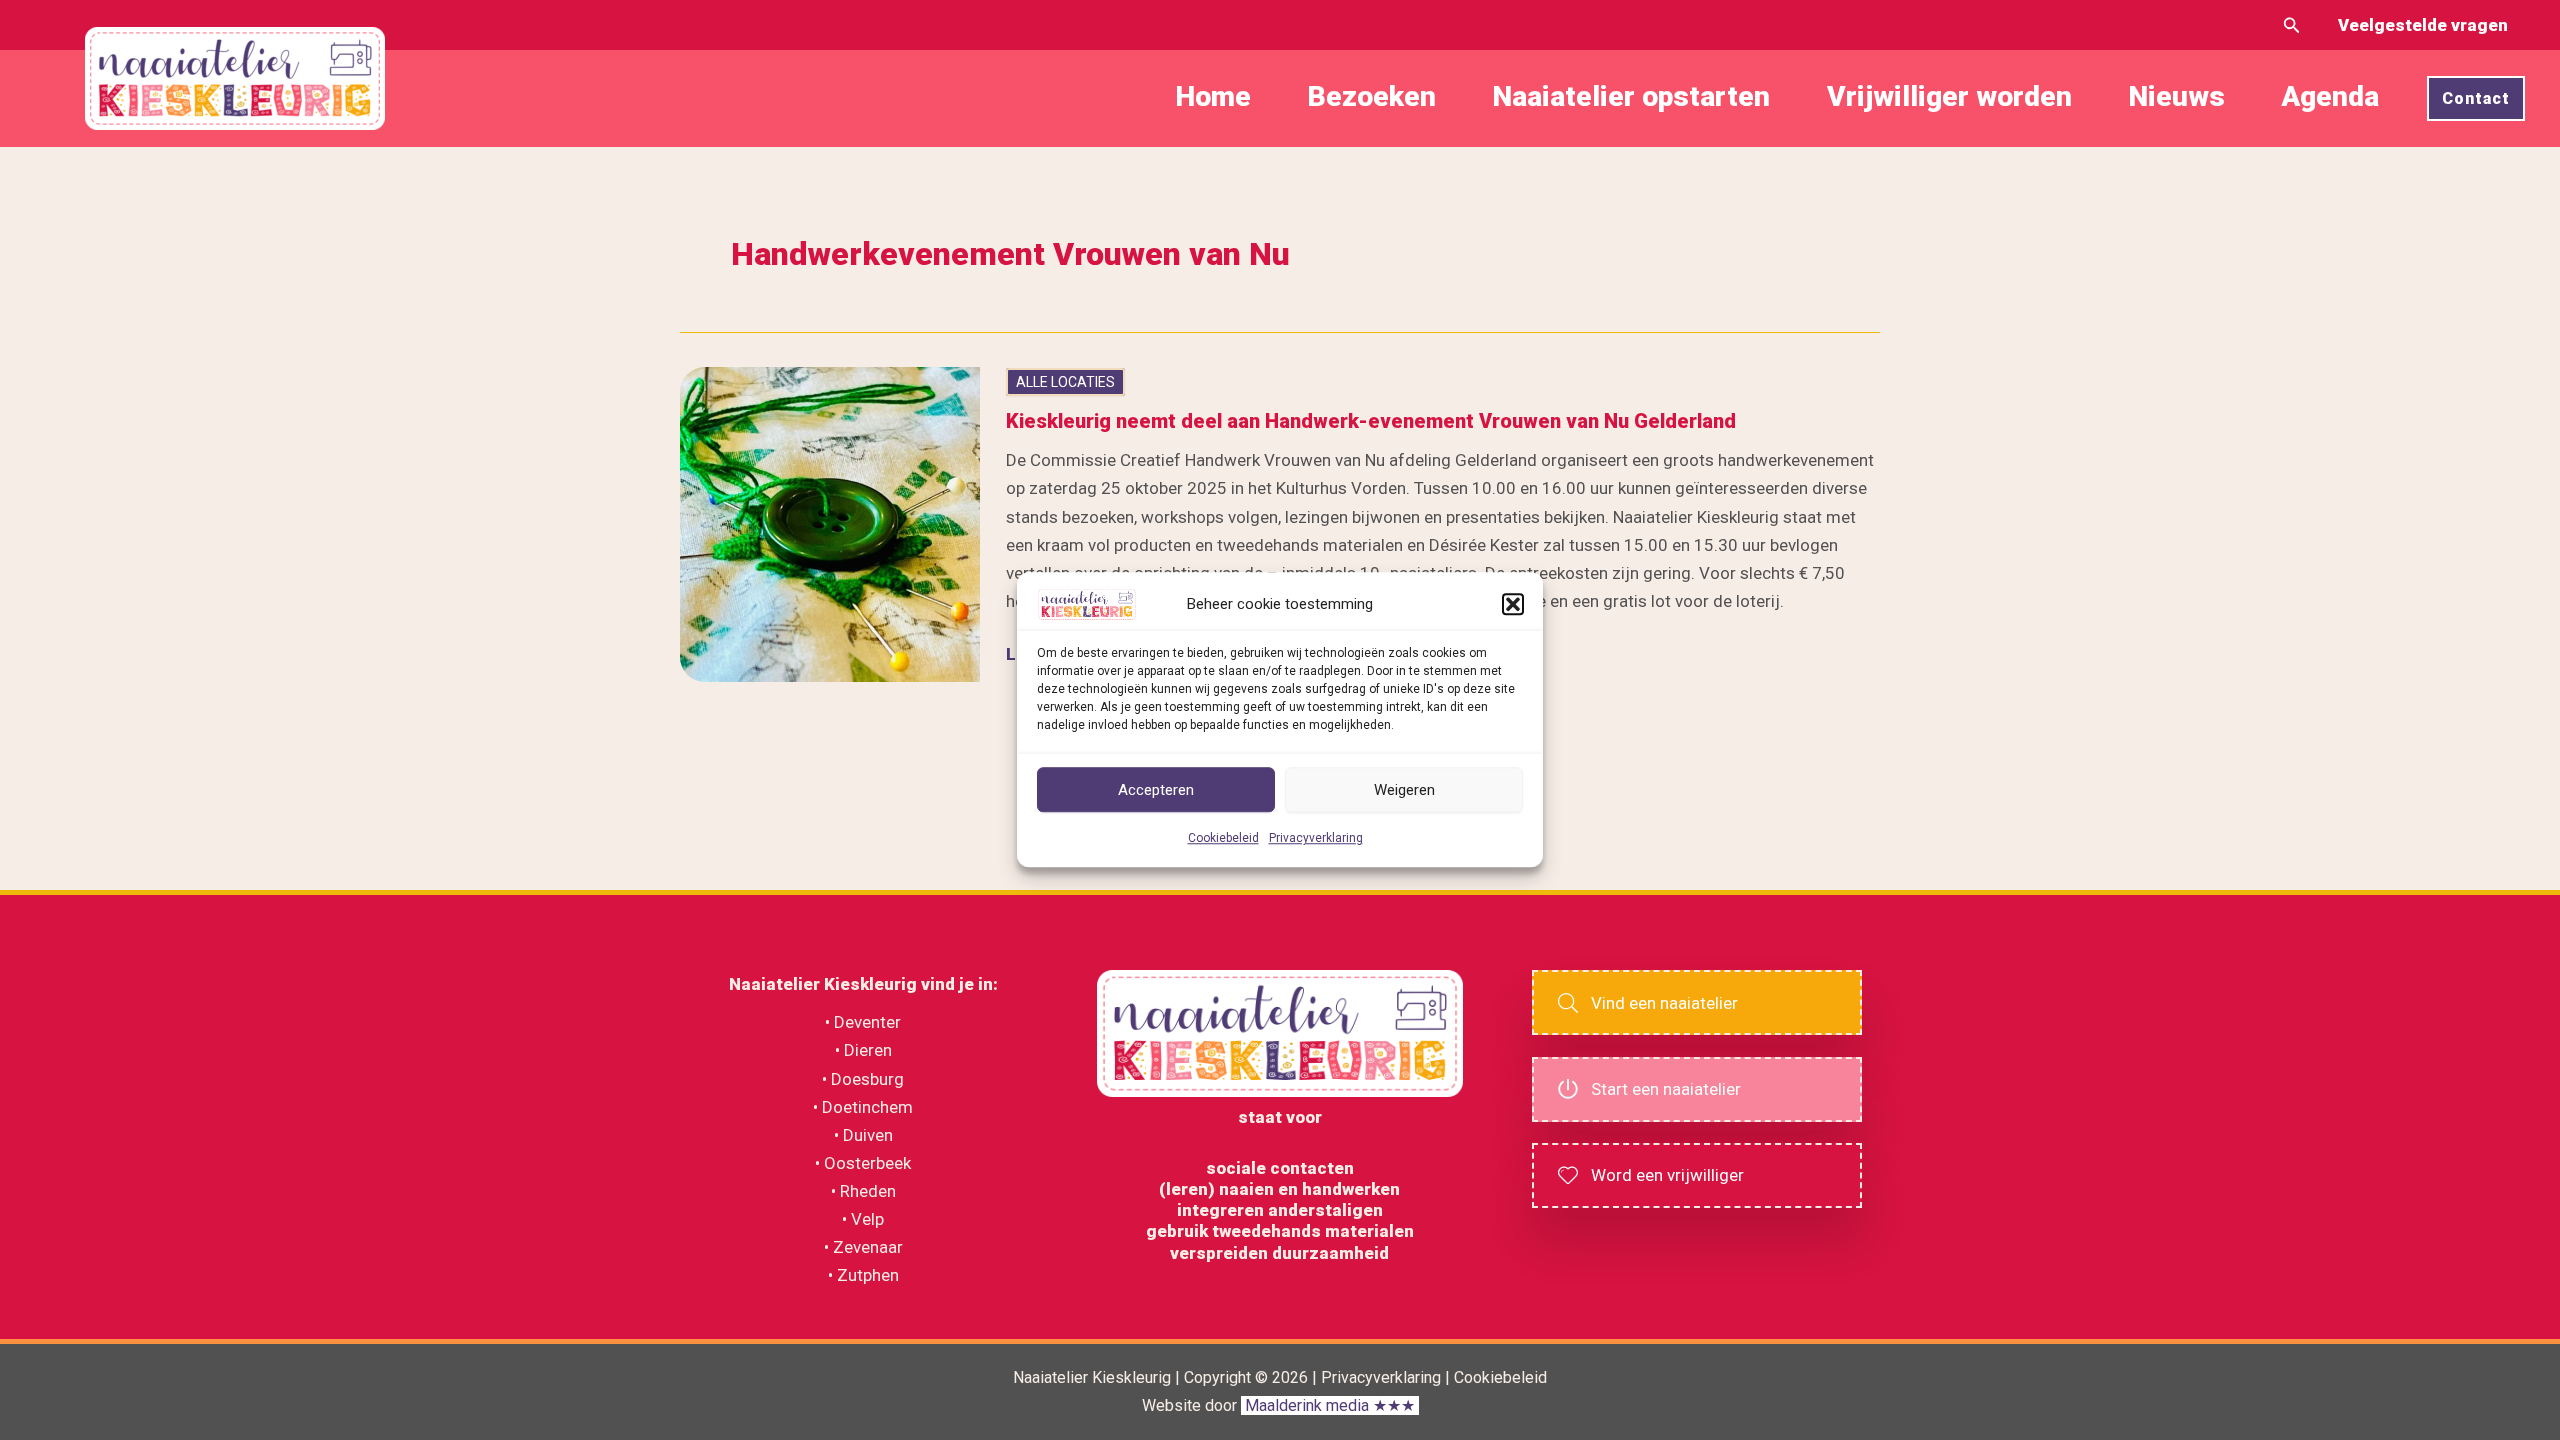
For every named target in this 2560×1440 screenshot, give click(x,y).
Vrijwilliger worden (1949, 97)
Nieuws (2176, 97)
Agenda (2330, 97)
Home (1213, 97)
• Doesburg (863, 1079)
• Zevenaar (863, 1247)
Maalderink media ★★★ (1330, 1405)
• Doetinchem (863, 1107)
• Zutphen (863, 1275)
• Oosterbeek (863, 1163)
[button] (1513, 604)
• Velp (863, 1219)
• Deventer (863, 1022)
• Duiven (863, 1135)
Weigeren (1404, 790)
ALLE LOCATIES (1065, 382)
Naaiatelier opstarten (1631, 97)
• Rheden (863, 1191)
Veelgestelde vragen (2423, 25)
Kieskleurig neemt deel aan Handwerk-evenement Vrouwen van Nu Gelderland (1371, 421)
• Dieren (863, 1050)
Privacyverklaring (1316, 839)
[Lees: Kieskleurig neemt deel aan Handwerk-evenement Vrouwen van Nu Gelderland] (830, 523)
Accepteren (1156, 790)
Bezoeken (1371, 97)
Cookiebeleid (1223, 839)
